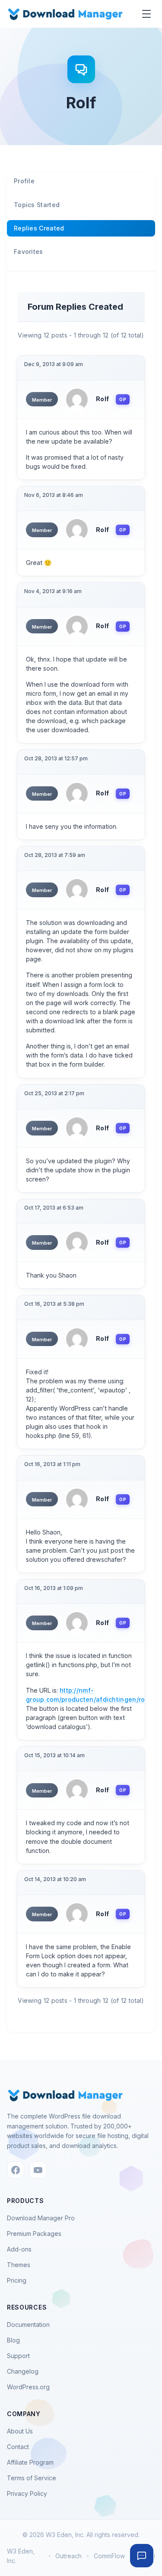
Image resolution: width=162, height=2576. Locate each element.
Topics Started (37, 205)
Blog (13, 2340)
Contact (18, 2447)
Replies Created (39, 228)
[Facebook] (16, 2170)
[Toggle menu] (146, 14)
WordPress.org (28, 2387)
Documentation (28, 2325)
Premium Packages (34, 2234)
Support (18, 2356)
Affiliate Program (30, 2462)
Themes (19, 2265)
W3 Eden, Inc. (21, 2556)
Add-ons (19, 2249)
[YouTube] (38, 2170)
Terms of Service (32, 2478)
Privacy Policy (27, 2493)
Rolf (102, 399)
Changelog (23, 2371)
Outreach (68, 2556)
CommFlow (109, 2556)
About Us (20, 2431)
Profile (24, 181)
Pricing (17, 2280)
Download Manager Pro (41, 2218)
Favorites (29, 251)
